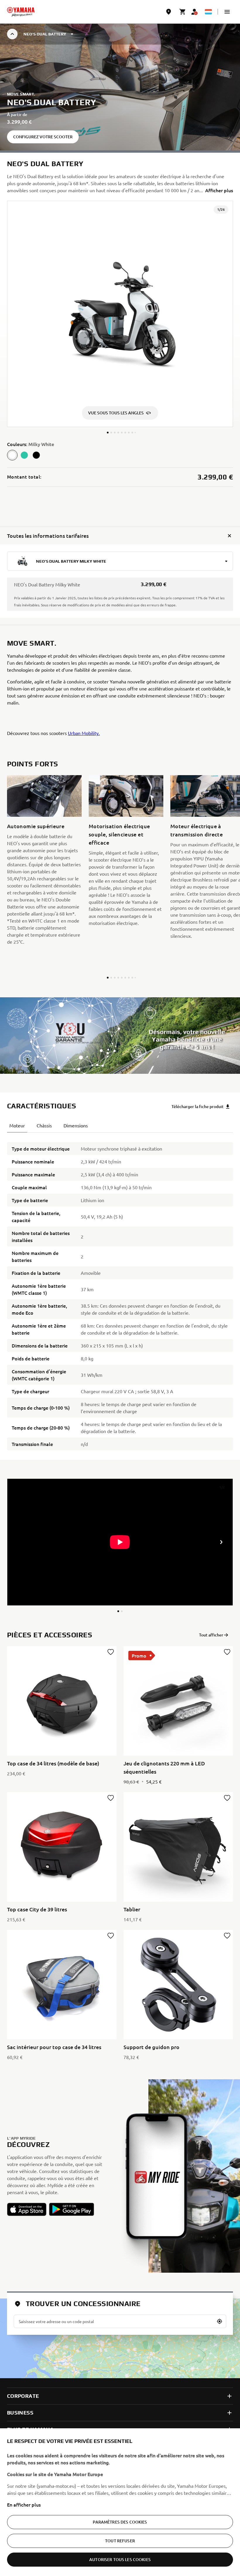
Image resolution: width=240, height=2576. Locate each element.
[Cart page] (183, 12)
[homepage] (21, 12)
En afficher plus (24, 2504)
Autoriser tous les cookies (120, 2559)
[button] (227, 12)
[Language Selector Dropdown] (208, 12)
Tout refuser (120, 2541)
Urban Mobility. (84, 733)
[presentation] (120, 1542)
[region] (120, 2502)
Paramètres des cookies (120, 2522)
